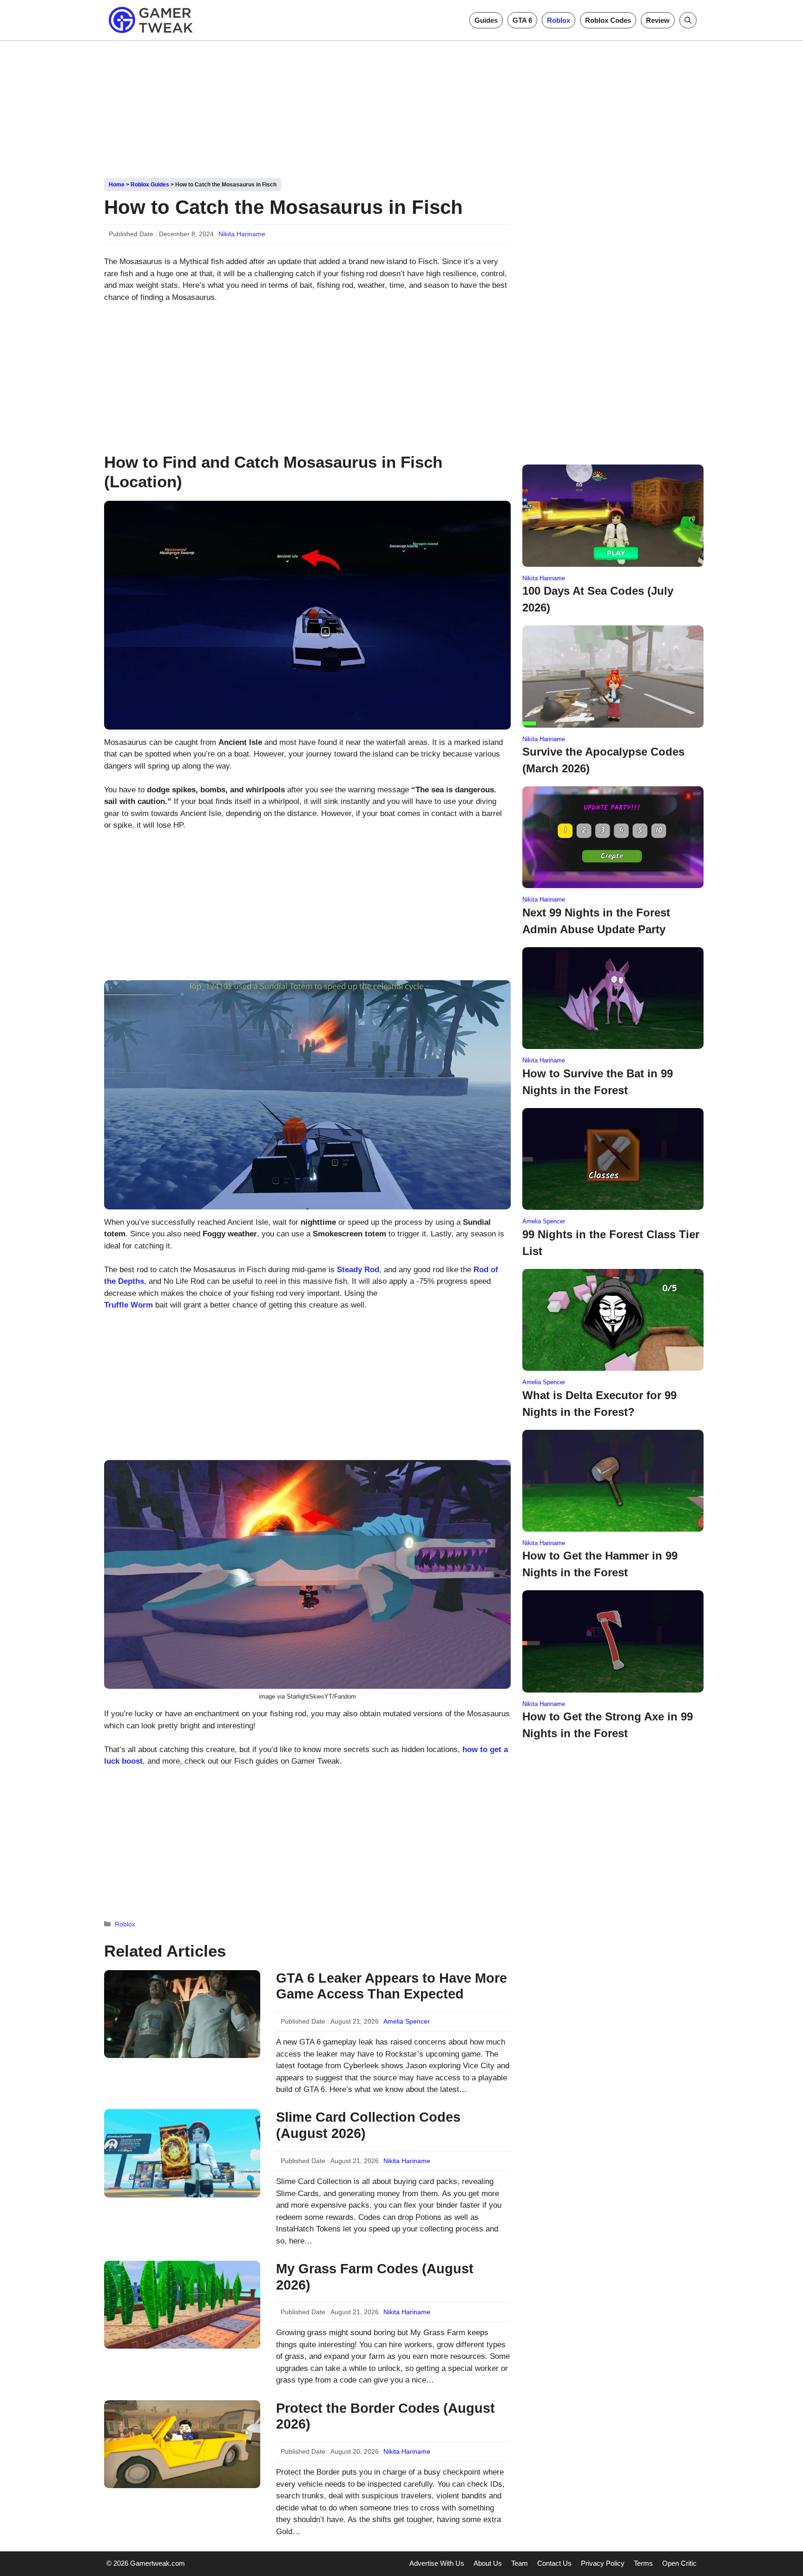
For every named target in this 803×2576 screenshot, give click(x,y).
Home (117, 185)
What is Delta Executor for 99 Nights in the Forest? (599, 1404)
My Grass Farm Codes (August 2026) (375, 2277)
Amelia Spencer (407, 2021)
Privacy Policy (603, 2563)
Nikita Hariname (242, 234)
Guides (486, 20)
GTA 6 (522, 20)
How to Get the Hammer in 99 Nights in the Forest (600, 1564)
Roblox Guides (150, 185)
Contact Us (554, 2563)
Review (658, 20)
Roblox (559, 20)
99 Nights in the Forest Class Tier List (611, 1243)
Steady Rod (358, 1270)
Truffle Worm (128, 1305)
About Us (488, 2563)
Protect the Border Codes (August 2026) (385, 2416)
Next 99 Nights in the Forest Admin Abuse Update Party (596, 921)
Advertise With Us (437, 2563)
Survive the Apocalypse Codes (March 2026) (603, 760)
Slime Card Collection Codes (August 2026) (368, 2125)
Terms (643, 2563)
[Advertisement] (401, 106)
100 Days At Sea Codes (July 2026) (598, 599)
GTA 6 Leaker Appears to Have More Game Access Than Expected (392, 1986)
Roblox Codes (608, 20)
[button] (688, 20)
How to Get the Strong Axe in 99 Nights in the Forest (608, 1725)
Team (520, 2563)
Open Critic (679, 2563)
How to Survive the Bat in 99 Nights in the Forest (598, 1082)
